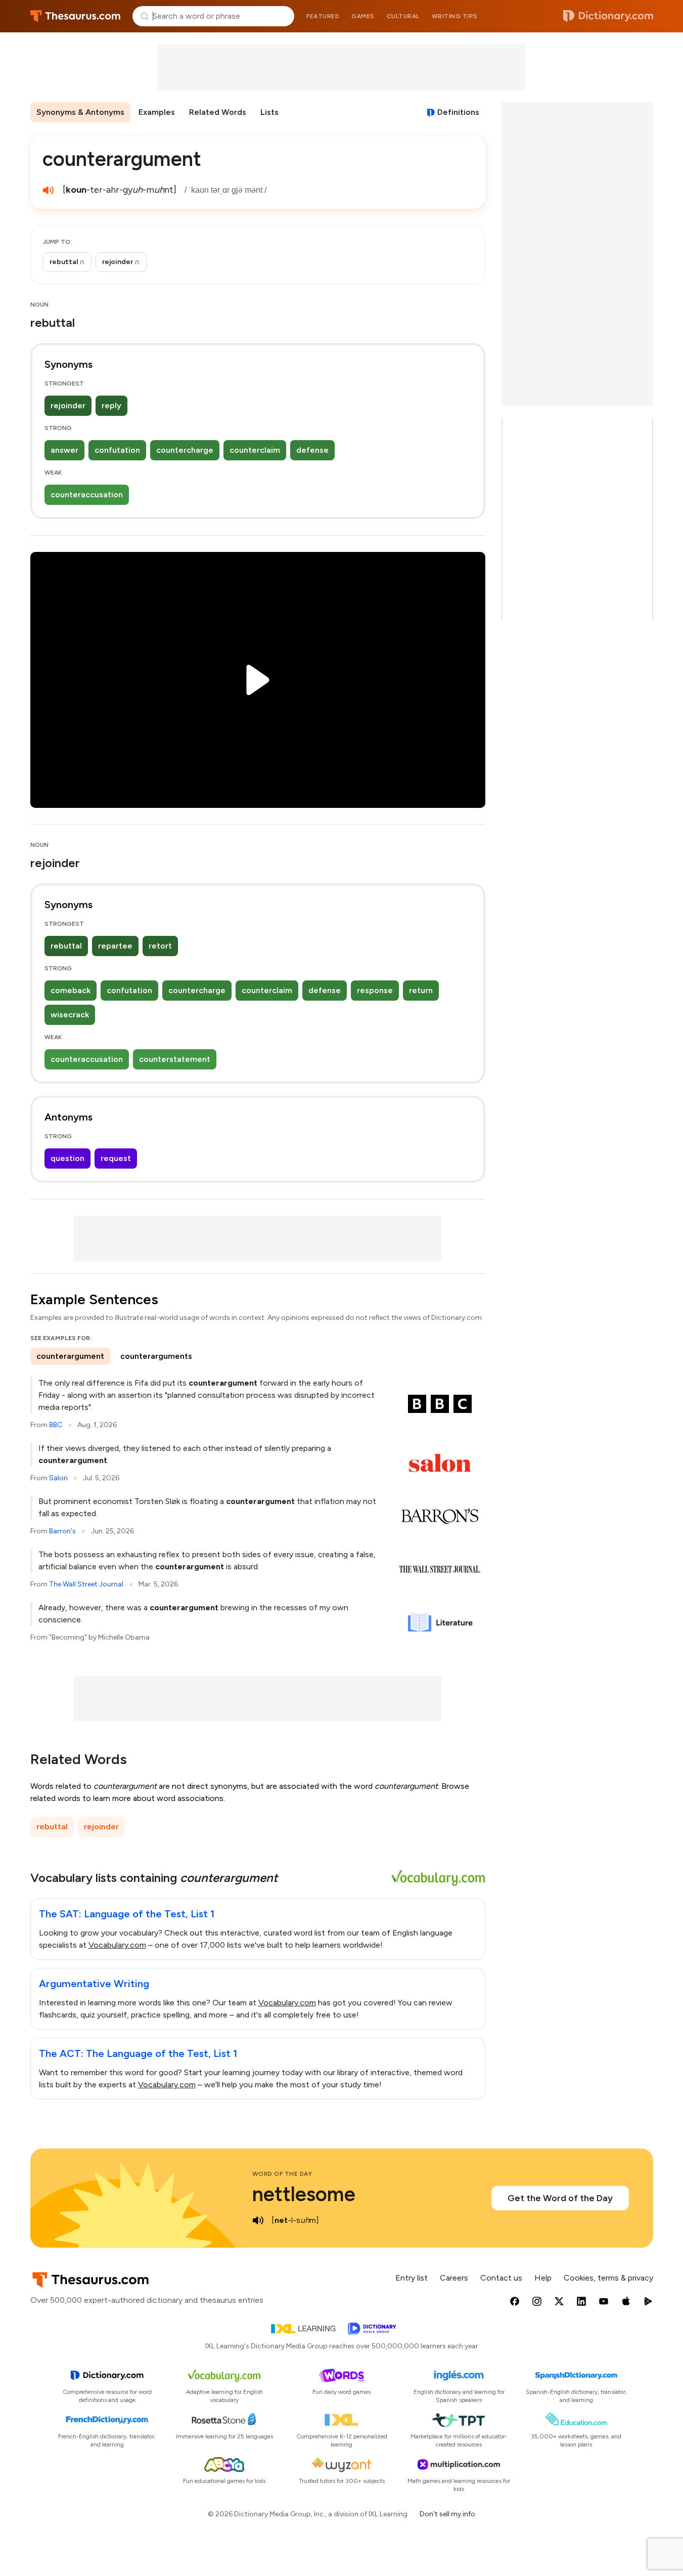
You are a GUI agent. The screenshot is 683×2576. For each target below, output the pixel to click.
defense (312, 450)
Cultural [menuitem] (403, 16)
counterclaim (255, 450)
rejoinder (68, 405)
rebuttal (66, 946)
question (67, 1158)
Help (543, 2278)
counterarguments (156, 1356)
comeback (71, 990)
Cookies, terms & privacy (608, 2278)
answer (64, 450)
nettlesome (304, 2194)
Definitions (458, 112)
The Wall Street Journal (86, 1584)
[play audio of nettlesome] (258, 2220)
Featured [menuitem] (323, 16)
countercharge (185, 450)
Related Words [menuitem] (218, 112)
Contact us (501, 2278)
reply (111, 405)
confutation (117, 450)
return (421, 990)
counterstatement (175, 1059)
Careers (454, 2278)
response (375, 990)
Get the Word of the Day (560, 2198)
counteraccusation (87, 495)
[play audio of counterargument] (49, 190)
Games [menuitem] (363, 16)
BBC (56, 1425)
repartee (115, 946)
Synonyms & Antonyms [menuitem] (80, 112)
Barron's (62, 1531)
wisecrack (70, 1015)
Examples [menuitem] (157, 112)
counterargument (70, 1356)
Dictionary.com (608, 16)
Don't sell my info (447, 2514)
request (116, 1158)
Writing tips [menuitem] (455, 16)
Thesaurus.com (76, 16)
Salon (58, 1478)
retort (160, 946)
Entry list (412, 2278)
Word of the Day (282, 2174)
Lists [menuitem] (269, 112)
